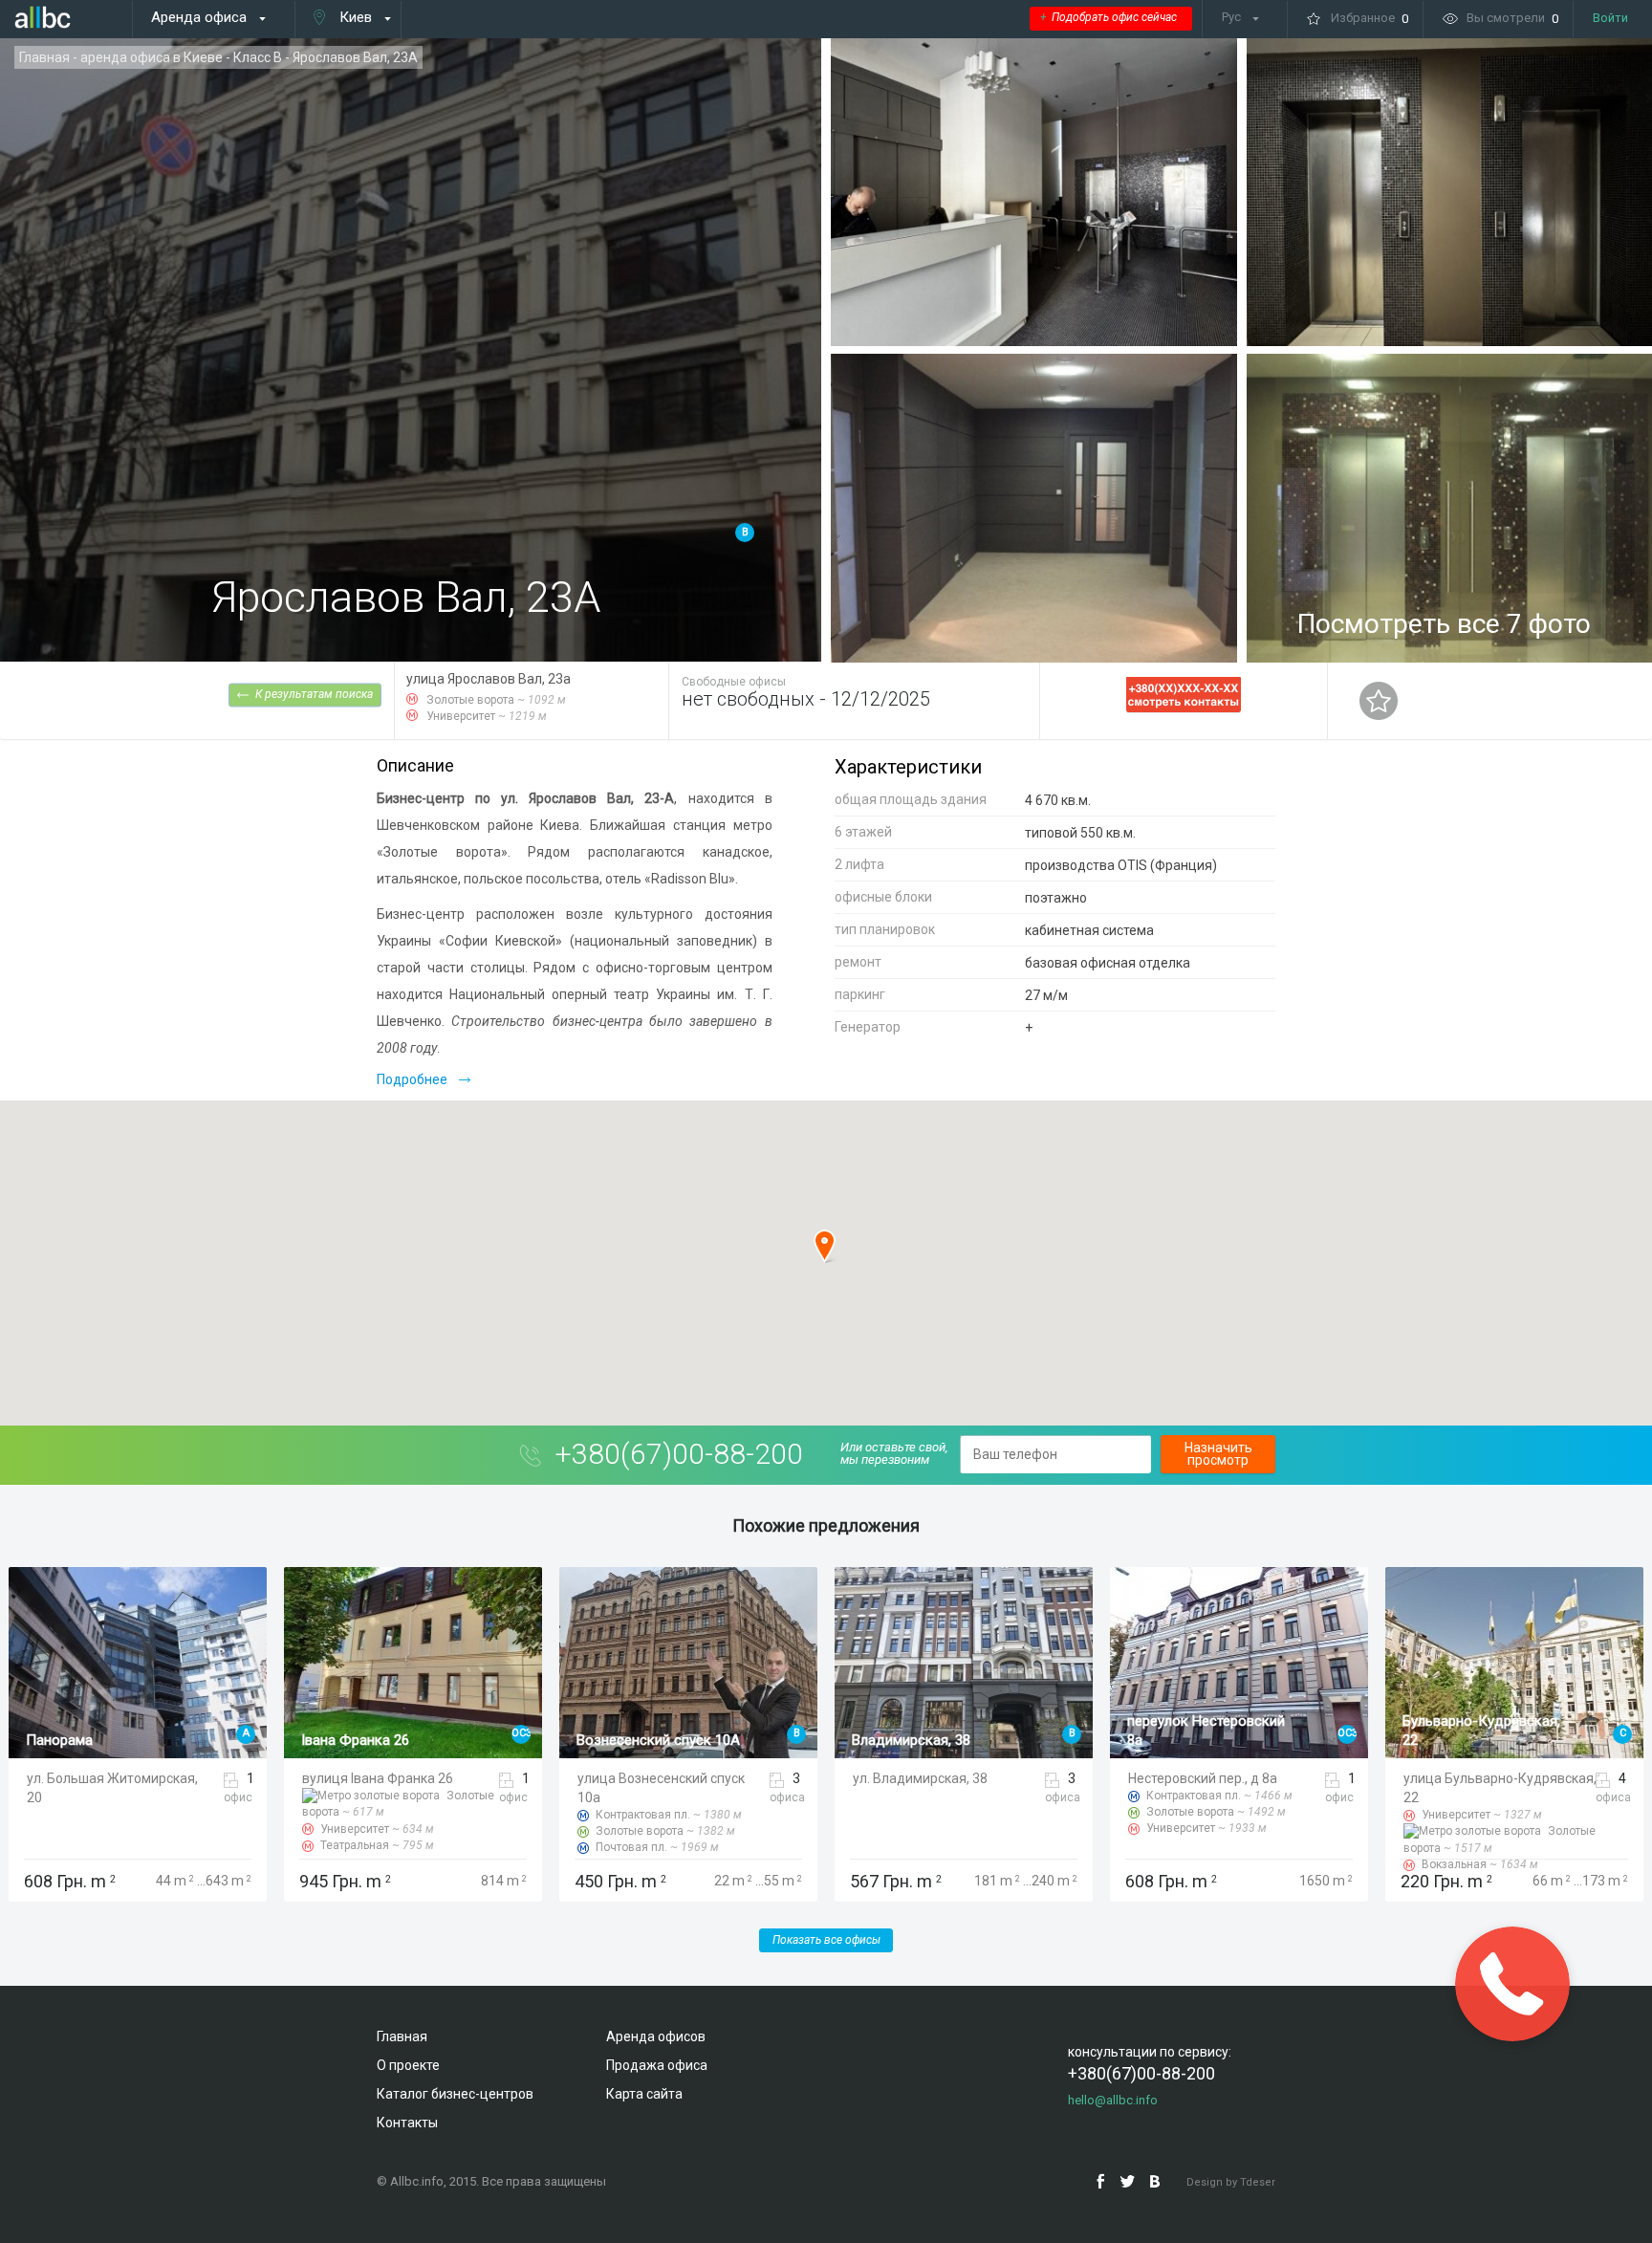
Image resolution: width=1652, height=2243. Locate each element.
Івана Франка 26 (80, 1740)
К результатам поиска (314, 693)
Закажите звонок (1512, 1984)
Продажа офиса (657, 2065)
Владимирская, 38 (636, 1740)
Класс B (258, 57)
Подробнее (412, 1079)
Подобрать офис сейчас (1109, 17)
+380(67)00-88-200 (679, 1454)
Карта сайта (644, 2094)
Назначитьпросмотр (1218, 1454)
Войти (1610, 18)
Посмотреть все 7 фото (1444, 624)
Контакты (407, 2123)
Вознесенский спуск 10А (383, 1740)
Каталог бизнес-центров (455, 2094)
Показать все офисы (826, 1940)
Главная (44, 57)
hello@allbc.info (1113, 2100)
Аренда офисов (656, 2036)
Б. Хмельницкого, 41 (1469, 1740)
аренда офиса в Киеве (152, 57)
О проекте (408, 2065)
